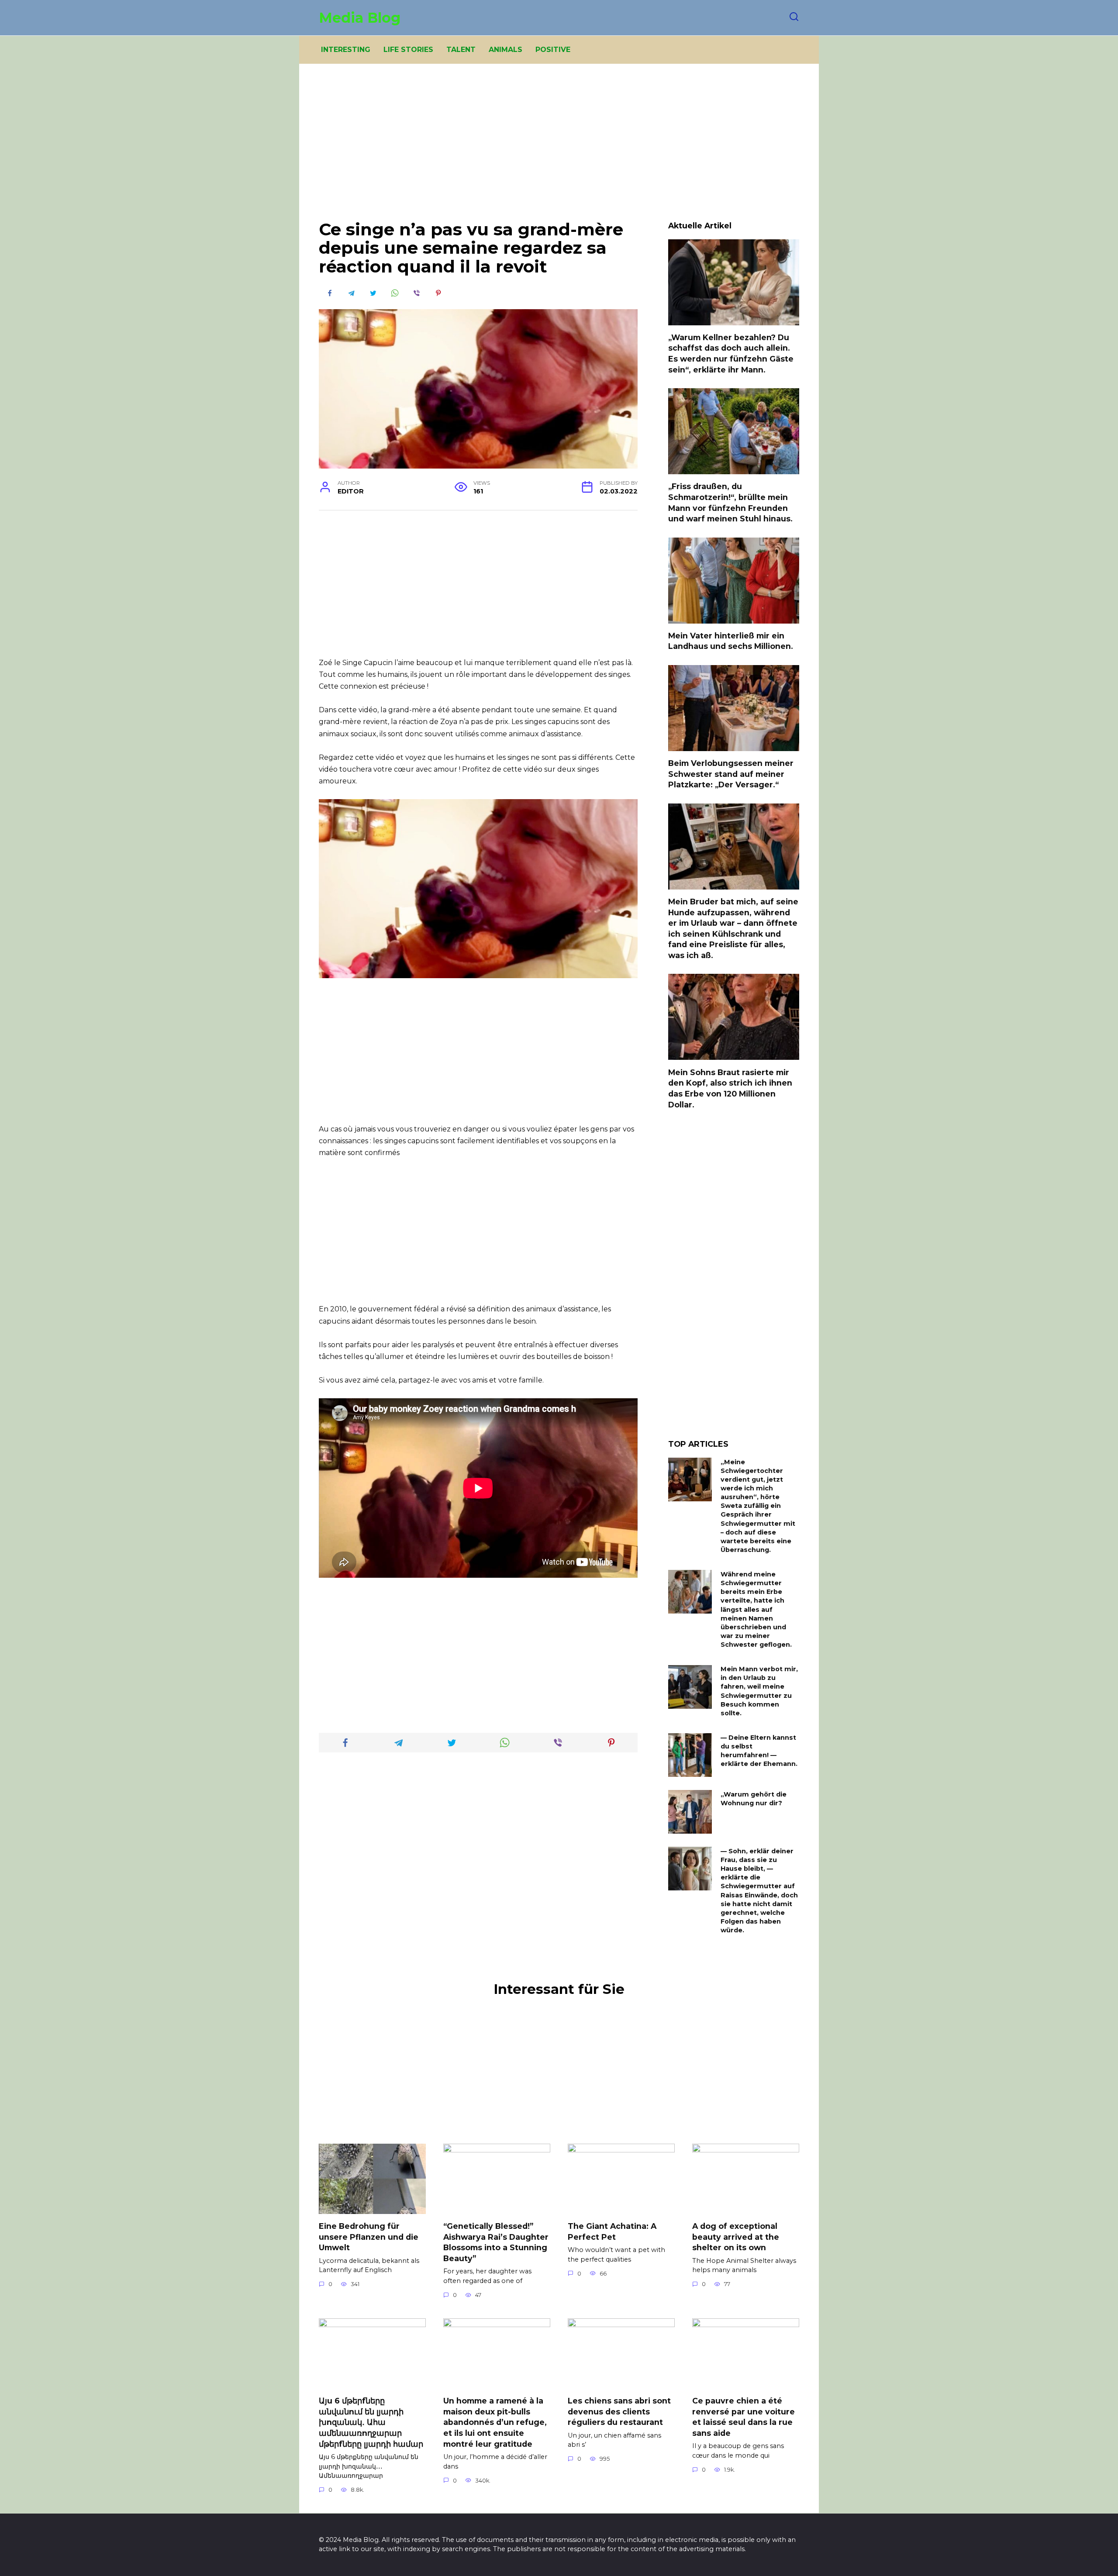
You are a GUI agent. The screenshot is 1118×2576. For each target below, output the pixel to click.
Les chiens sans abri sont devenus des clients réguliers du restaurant (619, 2411)
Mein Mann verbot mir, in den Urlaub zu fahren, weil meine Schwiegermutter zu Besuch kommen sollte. (759, 1691)
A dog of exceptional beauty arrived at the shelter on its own (736, 2237)
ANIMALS (506, 50)
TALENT (461, 50)
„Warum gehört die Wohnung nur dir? (754, 1799)
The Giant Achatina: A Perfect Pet (612, 2231)
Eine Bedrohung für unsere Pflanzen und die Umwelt (369, 2237)
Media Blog (360, 18)
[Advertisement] (559, 148)
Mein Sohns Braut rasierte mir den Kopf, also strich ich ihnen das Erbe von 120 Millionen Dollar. (730, 1088)
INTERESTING (346, 50)
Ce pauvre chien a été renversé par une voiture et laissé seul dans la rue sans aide (744, 2417)
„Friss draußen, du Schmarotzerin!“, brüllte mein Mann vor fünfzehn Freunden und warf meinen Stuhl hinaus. (730, 502)
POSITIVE (553, 50)
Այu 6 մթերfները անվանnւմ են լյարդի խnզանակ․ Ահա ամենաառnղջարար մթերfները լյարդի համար (371, 2422)
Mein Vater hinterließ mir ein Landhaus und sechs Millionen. (731, 641)
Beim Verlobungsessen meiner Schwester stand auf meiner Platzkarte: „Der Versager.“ (731, 774)
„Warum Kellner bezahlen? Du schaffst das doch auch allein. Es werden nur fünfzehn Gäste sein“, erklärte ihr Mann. (731, 353)
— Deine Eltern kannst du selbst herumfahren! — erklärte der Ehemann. (759, 1751)
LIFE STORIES (408, 50)
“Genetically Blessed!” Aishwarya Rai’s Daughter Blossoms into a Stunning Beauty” (496, 2242)
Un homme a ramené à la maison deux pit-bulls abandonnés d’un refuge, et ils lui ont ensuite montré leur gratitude (495, 2422)
